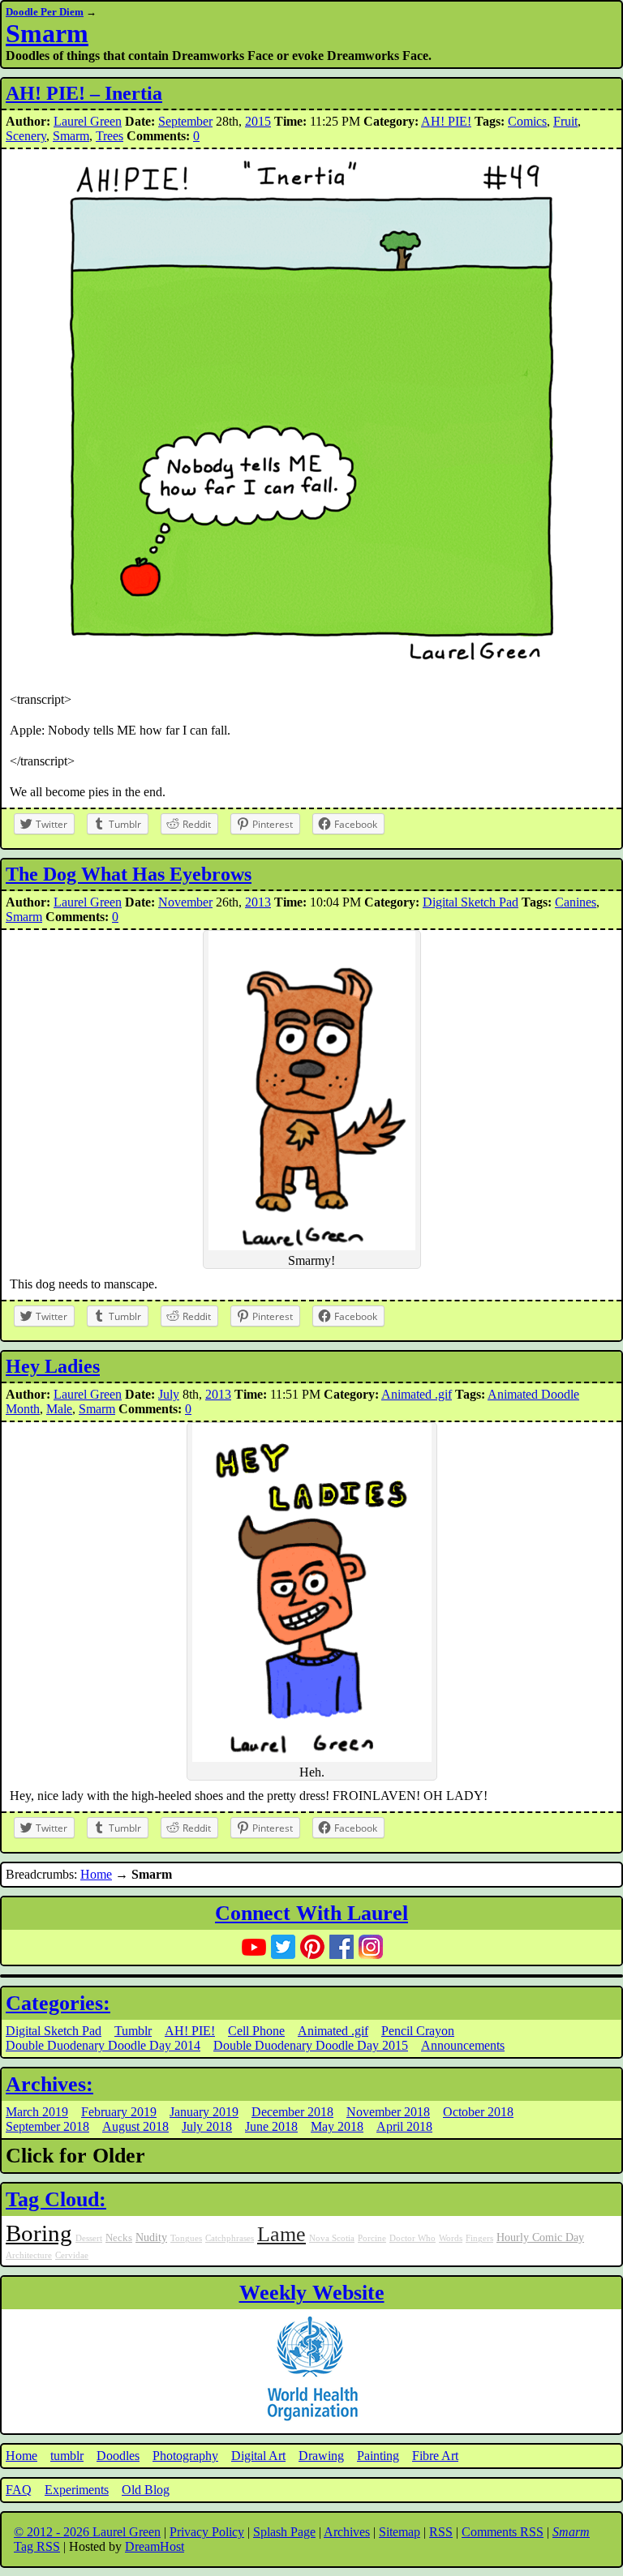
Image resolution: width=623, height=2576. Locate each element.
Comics (527, 121)
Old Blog (146, 2490)
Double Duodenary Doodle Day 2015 (311, 2045)
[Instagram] (371, 1947)
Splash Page (284, 2532)
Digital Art (258, 2456)
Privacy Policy (207, 2532)
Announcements (463, 2045)
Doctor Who (412, 2238)
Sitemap (400, 2532)
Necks (119, 2238)
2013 (258, 902)
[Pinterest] (312, 1947)
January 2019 (204, 2112)
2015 (258, 121)
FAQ (19, 2490)
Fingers (479, 2238)
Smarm (47, 33)
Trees (110, 136)
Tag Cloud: (56, 2199)
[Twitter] (283, 1947)
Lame (281, 2234)
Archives (347, 2532)
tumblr (67, 2456)
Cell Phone (256, 2031)
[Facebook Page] (342, 1947)
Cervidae (72, 2255)
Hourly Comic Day (540, 2237)
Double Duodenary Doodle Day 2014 (103, 2045)
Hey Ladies (53, 1366)
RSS (441, 2532)
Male (59, 1409)
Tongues (186, 2238)
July (169, 1394)
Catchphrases (230, 2238)
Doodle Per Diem (45, 12)
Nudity (151, 2237)
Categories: (58, 2003)
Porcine (372, 2238)
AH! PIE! (446, 121)
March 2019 (37, 2112)
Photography (185, 2456)
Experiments (77, 2490)
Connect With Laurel (311, 1913)
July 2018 (207, 2126)
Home (96, 1874)
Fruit (565, 121)
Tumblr (133, 2031)
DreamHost (155, 2546)
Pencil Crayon (418, 2031)
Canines (576, 902)
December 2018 (292, 2112)
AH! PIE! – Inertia (84, 93)
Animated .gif (417, 1394)
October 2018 (478, 2112)
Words (451, 2238)
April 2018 (404, 2126)
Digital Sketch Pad (470, 902)
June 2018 (271, 2126)
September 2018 (47, 2126)
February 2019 (119, 2112)
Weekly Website (312, 2293)
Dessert (89, 2238)
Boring (39, 2233)
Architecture (29, 2255)
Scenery (26, 136)
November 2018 (388, 2112)
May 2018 (337, 2126)
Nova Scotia (332, 2238)
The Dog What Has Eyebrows (129, 874)
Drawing (321, 2456)
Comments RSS (503, 2532)
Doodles (118, 2456)
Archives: (49, 2084)
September (185, 121)
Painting (378, 2456)
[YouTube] (254, 1947)
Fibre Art (435, 2456)
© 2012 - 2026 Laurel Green (87, 2532)
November (185, 902)
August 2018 (135, 2126)
